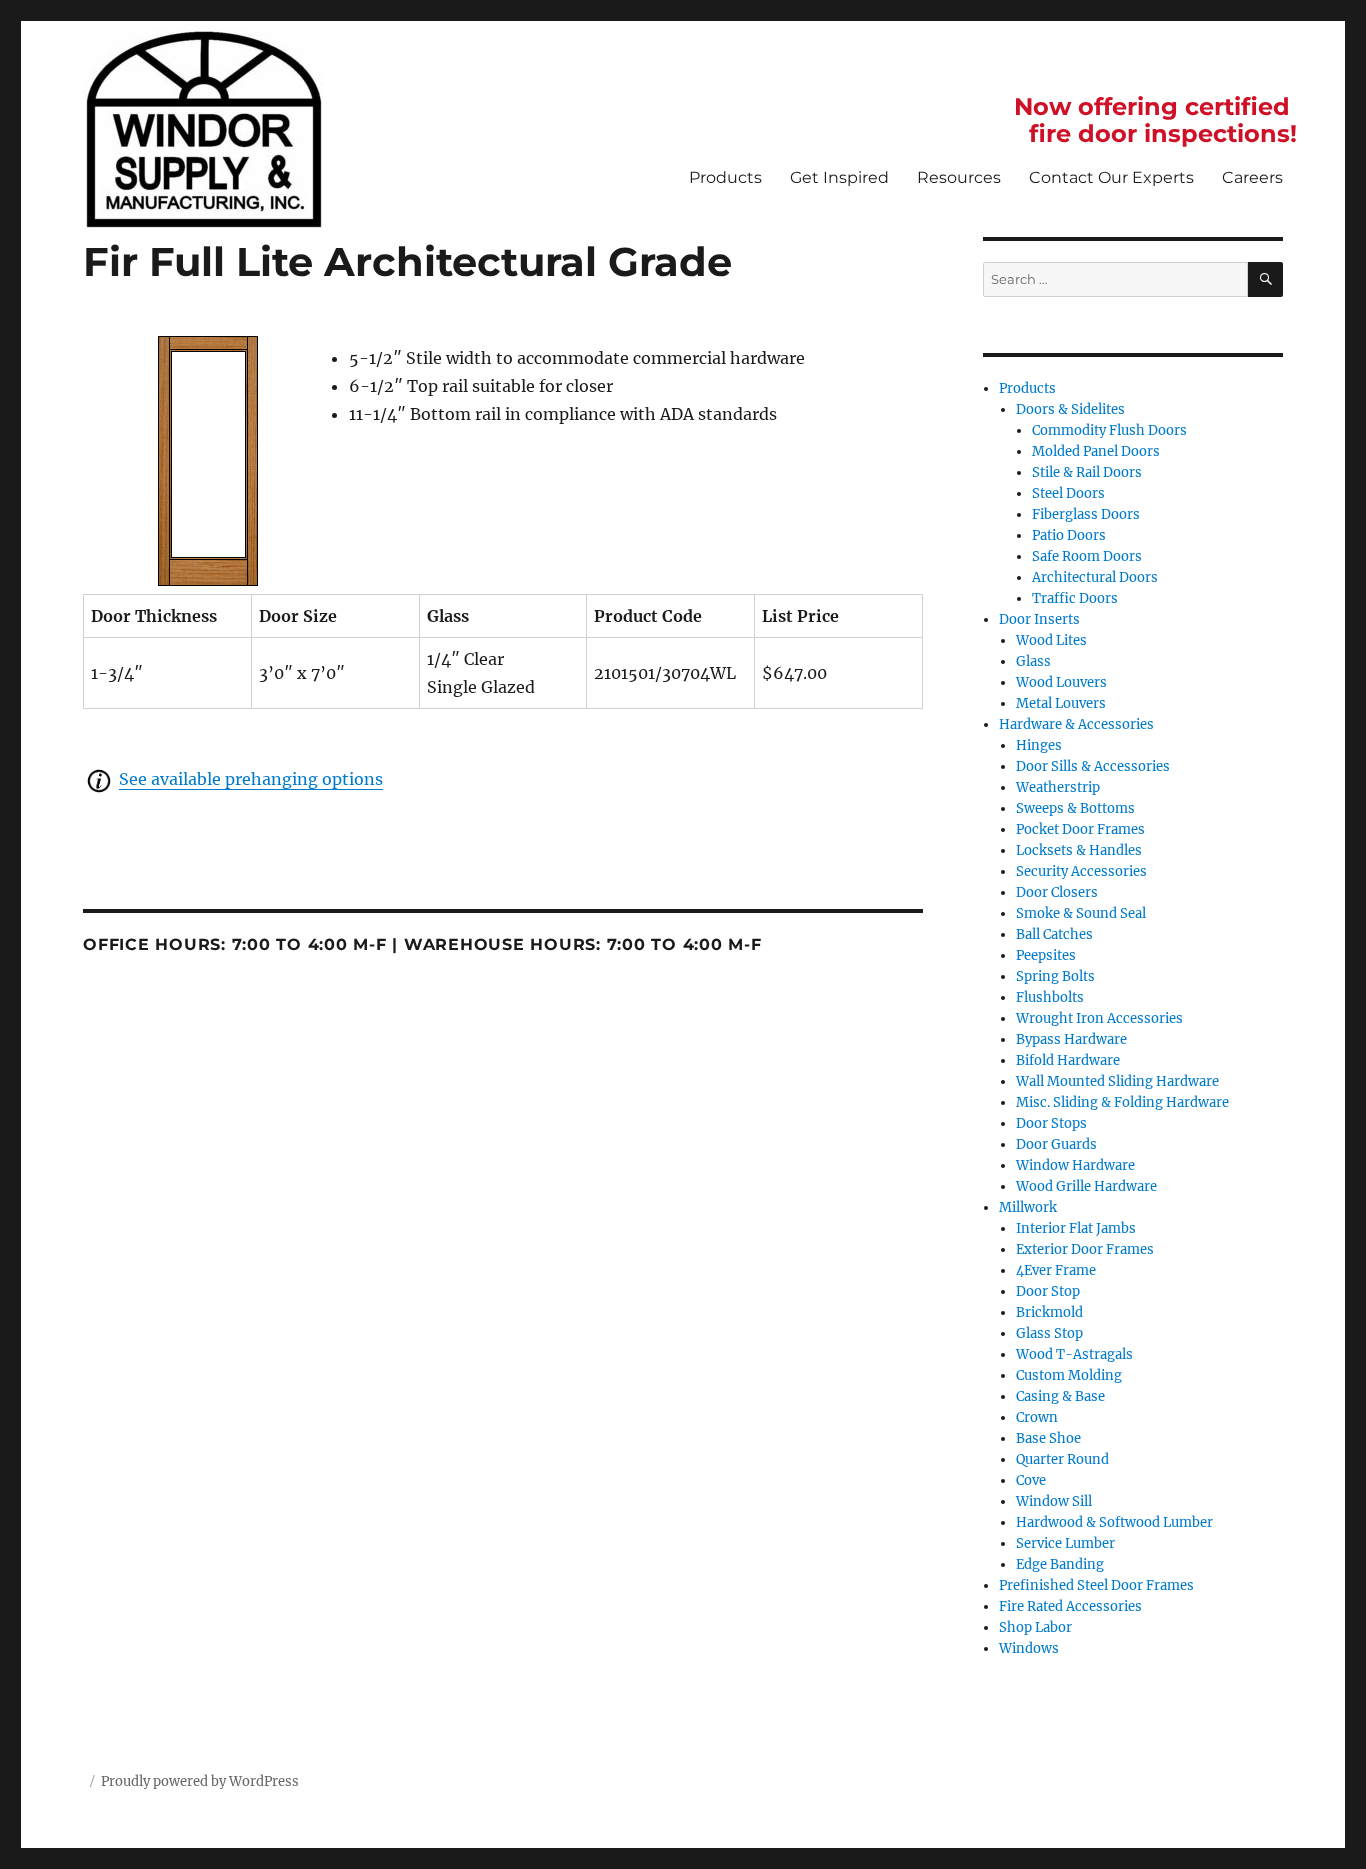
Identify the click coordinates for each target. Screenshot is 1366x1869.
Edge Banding (1060, 1564)
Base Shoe (1048, 1438)
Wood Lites (1051, 640)
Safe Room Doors (1087, 556)
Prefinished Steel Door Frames (1096, 1585)
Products (725, 177)
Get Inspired (839, 177)
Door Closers (1057, 892)
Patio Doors (1069, 535)
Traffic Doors (1075, 598)
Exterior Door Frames (1085, 1249)
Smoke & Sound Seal (1081, 913)
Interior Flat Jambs (1076, 1228)
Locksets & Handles (1079, 850)
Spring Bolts (1055, 976)
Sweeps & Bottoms (1075, 808)
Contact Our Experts (1111, 177)
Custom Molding (1069, 1375)
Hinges (1039, 745)
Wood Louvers (1061, 682)
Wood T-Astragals (1074, 1354)
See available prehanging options (251, 779)
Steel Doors (1068, 493)
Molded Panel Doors (1096, 451)
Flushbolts (1050, 997)
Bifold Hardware (1068, 1060)
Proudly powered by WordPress (200, 1781)
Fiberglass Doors (1086, 514)
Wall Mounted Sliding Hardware (1117, 1081)
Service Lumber (1065, 1543)
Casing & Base (1060, 1396)
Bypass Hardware (1071, 1039)
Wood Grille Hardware (1086, 1186)
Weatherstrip (1058, 787)
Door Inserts (1039, 619)
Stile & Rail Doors (1087, 472)
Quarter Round (1062, 1459)
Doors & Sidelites (1070, 409)
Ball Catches (1054, 934)
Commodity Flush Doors (1109, 430)
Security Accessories (1081, 871)
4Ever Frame (1056, 1270)
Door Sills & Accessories (1093, 766)
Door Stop (1048, 1291)
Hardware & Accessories (1076, 724)
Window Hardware (1075, 1165)
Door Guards (1056, 1144)
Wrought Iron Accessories (1099, 1018)
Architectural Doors (1095, 577)
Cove (1031, 1480)
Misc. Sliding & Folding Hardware (1122, 1102)
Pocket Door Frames (1080, 829)
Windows (1029, 1648)
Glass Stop (1049, 1333)
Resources (959, 177)
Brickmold (1049, 1312)
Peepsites (1046, 955)
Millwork (1028, 1207)
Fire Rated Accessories (1070, 1606)
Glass (1033, 661)
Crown (1037, 1417)
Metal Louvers (1061, 703)
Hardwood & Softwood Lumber (1114, 1522)
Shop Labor (1035, 1627)
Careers (1252, 177)
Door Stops (1051, 1123)
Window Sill (1054, 1501)
